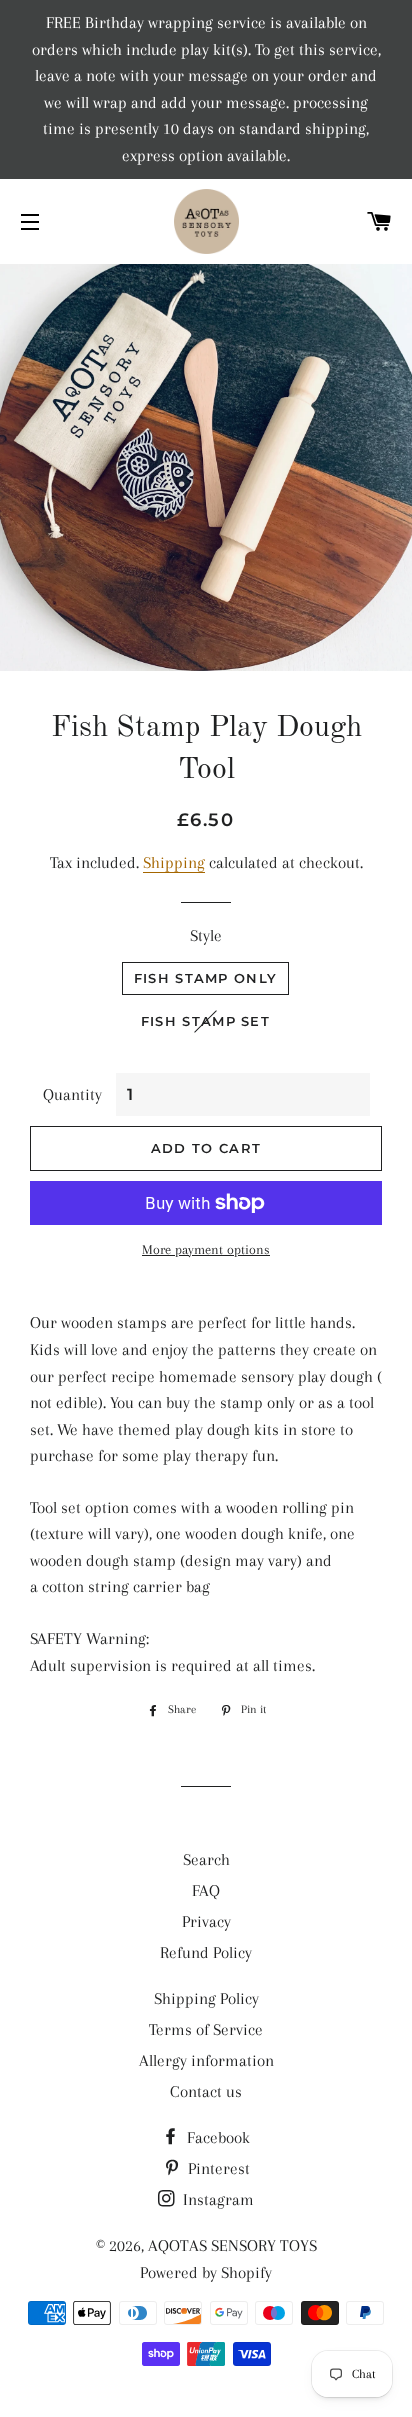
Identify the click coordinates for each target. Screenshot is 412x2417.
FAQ (206, 1890)
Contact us (206, 2091)
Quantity (72, 1094)
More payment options (206, 1249)
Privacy (206, 1921)
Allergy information (206, 2060)
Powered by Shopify (206, 2272)
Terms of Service (206, 2029)
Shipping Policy (206, 1998)
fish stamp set (205, 1021)
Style (206, 935)
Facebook (216, 2137)
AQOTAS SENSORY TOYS (232, 2245)
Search (206, 1859)
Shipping (174, 862)
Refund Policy (206, 1952)
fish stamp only (206, 978)
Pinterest (217, 2168)
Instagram (216, 2199)
